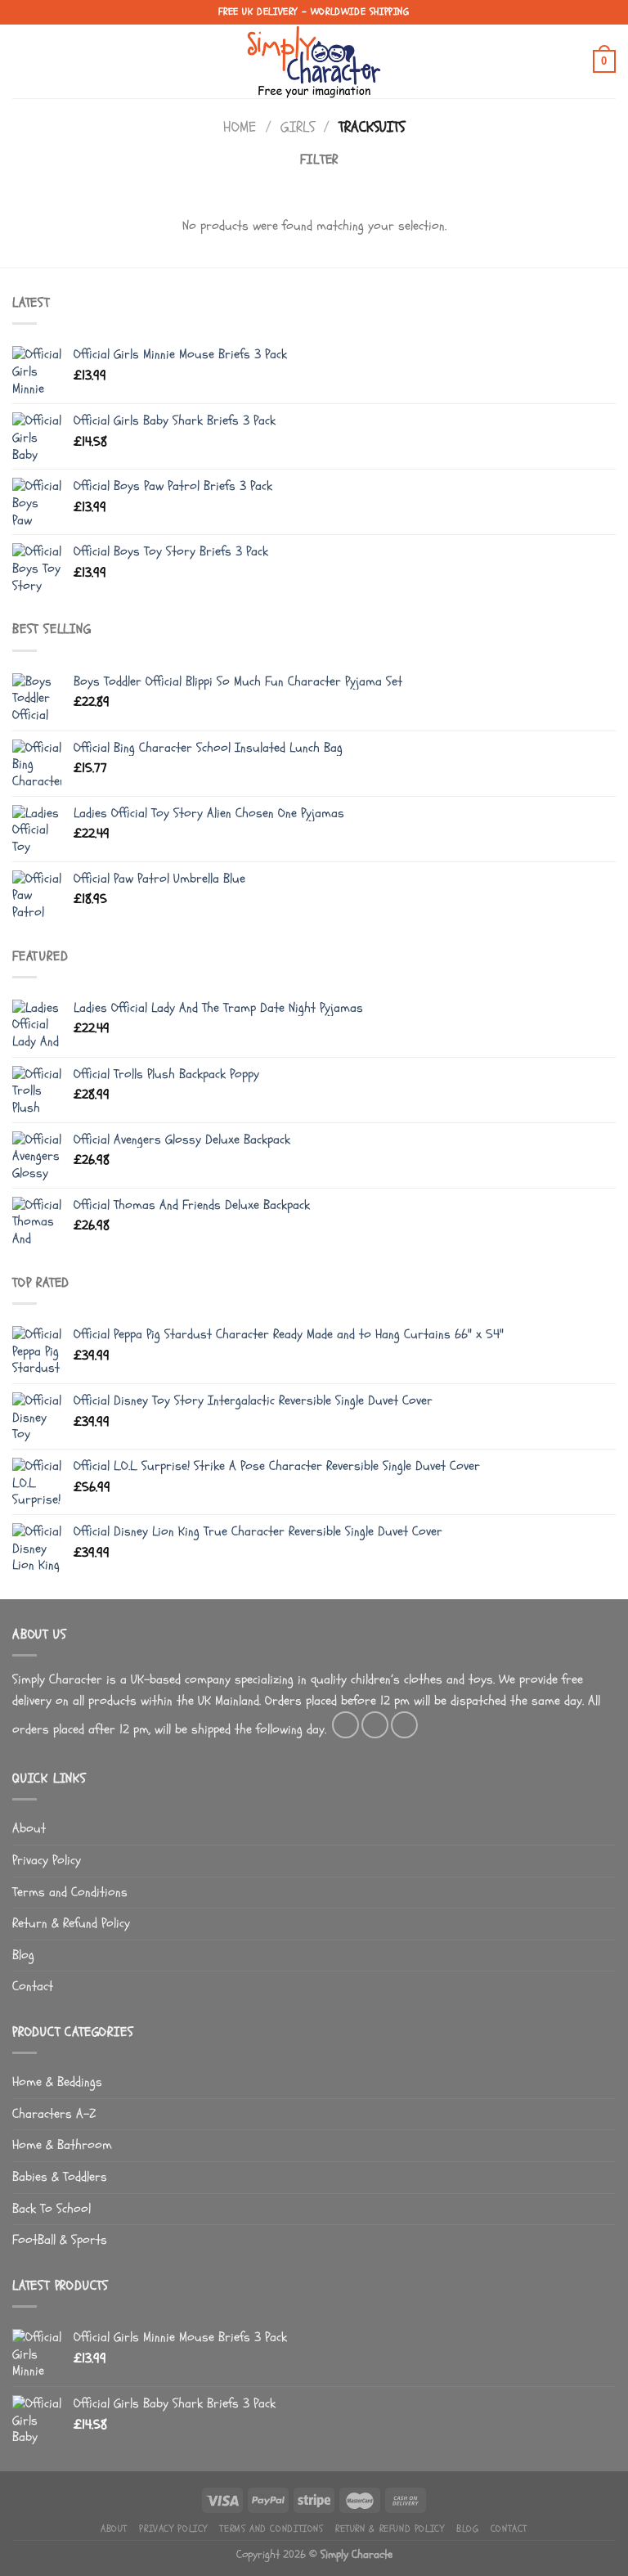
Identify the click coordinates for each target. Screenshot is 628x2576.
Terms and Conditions (70, 1892)
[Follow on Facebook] (345, 1725)
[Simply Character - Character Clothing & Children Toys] (314, 61)
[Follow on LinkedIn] (404, 1725)
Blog (23, 1955)
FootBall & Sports (60, 2240)
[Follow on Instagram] (375, 1725)
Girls (298, 127)
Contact (33, 1986)
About (29, 1828)
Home (240, 127)
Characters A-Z (54, 2114)
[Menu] (22, 61)
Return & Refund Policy (71, 1923)
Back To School (52, 2209)
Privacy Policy (47, 1860)
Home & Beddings (57, 2082)
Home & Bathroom (62, 2145)
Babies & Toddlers (60, 2177)
